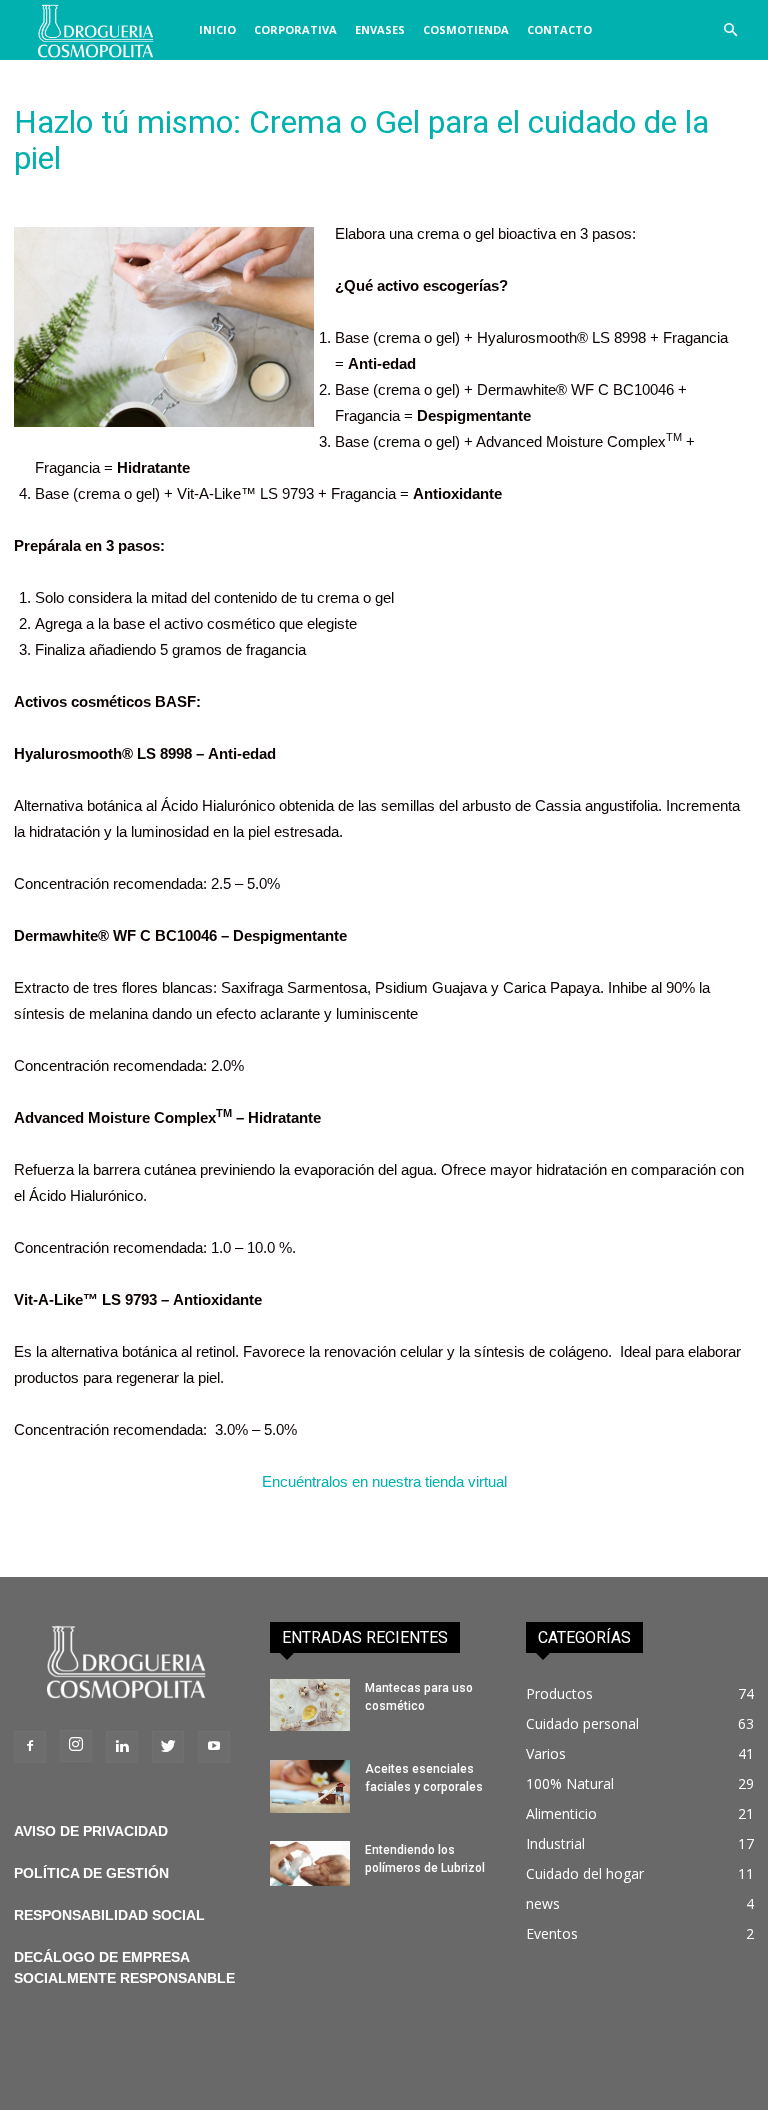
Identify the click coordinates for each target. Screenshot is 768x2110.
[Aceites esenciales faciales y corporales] (310, 1786)
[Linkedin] (122, 1747)
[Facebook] (30, 1747)
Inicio (217, 29)
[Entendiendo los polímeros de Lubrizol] (310, 1863)
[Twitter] (168, 1747)
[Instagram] (76, 1746)
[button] (730, 30)
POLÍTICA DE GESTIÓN (91, 1873)
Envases (380, 29)
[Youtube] (214, 1747)
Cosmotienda (466, 29)
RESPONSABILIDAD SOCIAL (109, 1915)
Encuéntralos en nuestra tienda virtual (384, 1481)
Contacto (559, 29)
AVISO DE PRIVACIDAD (91, 1831)
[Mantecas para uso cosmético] (310, 1705)
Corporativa (295, 29)
